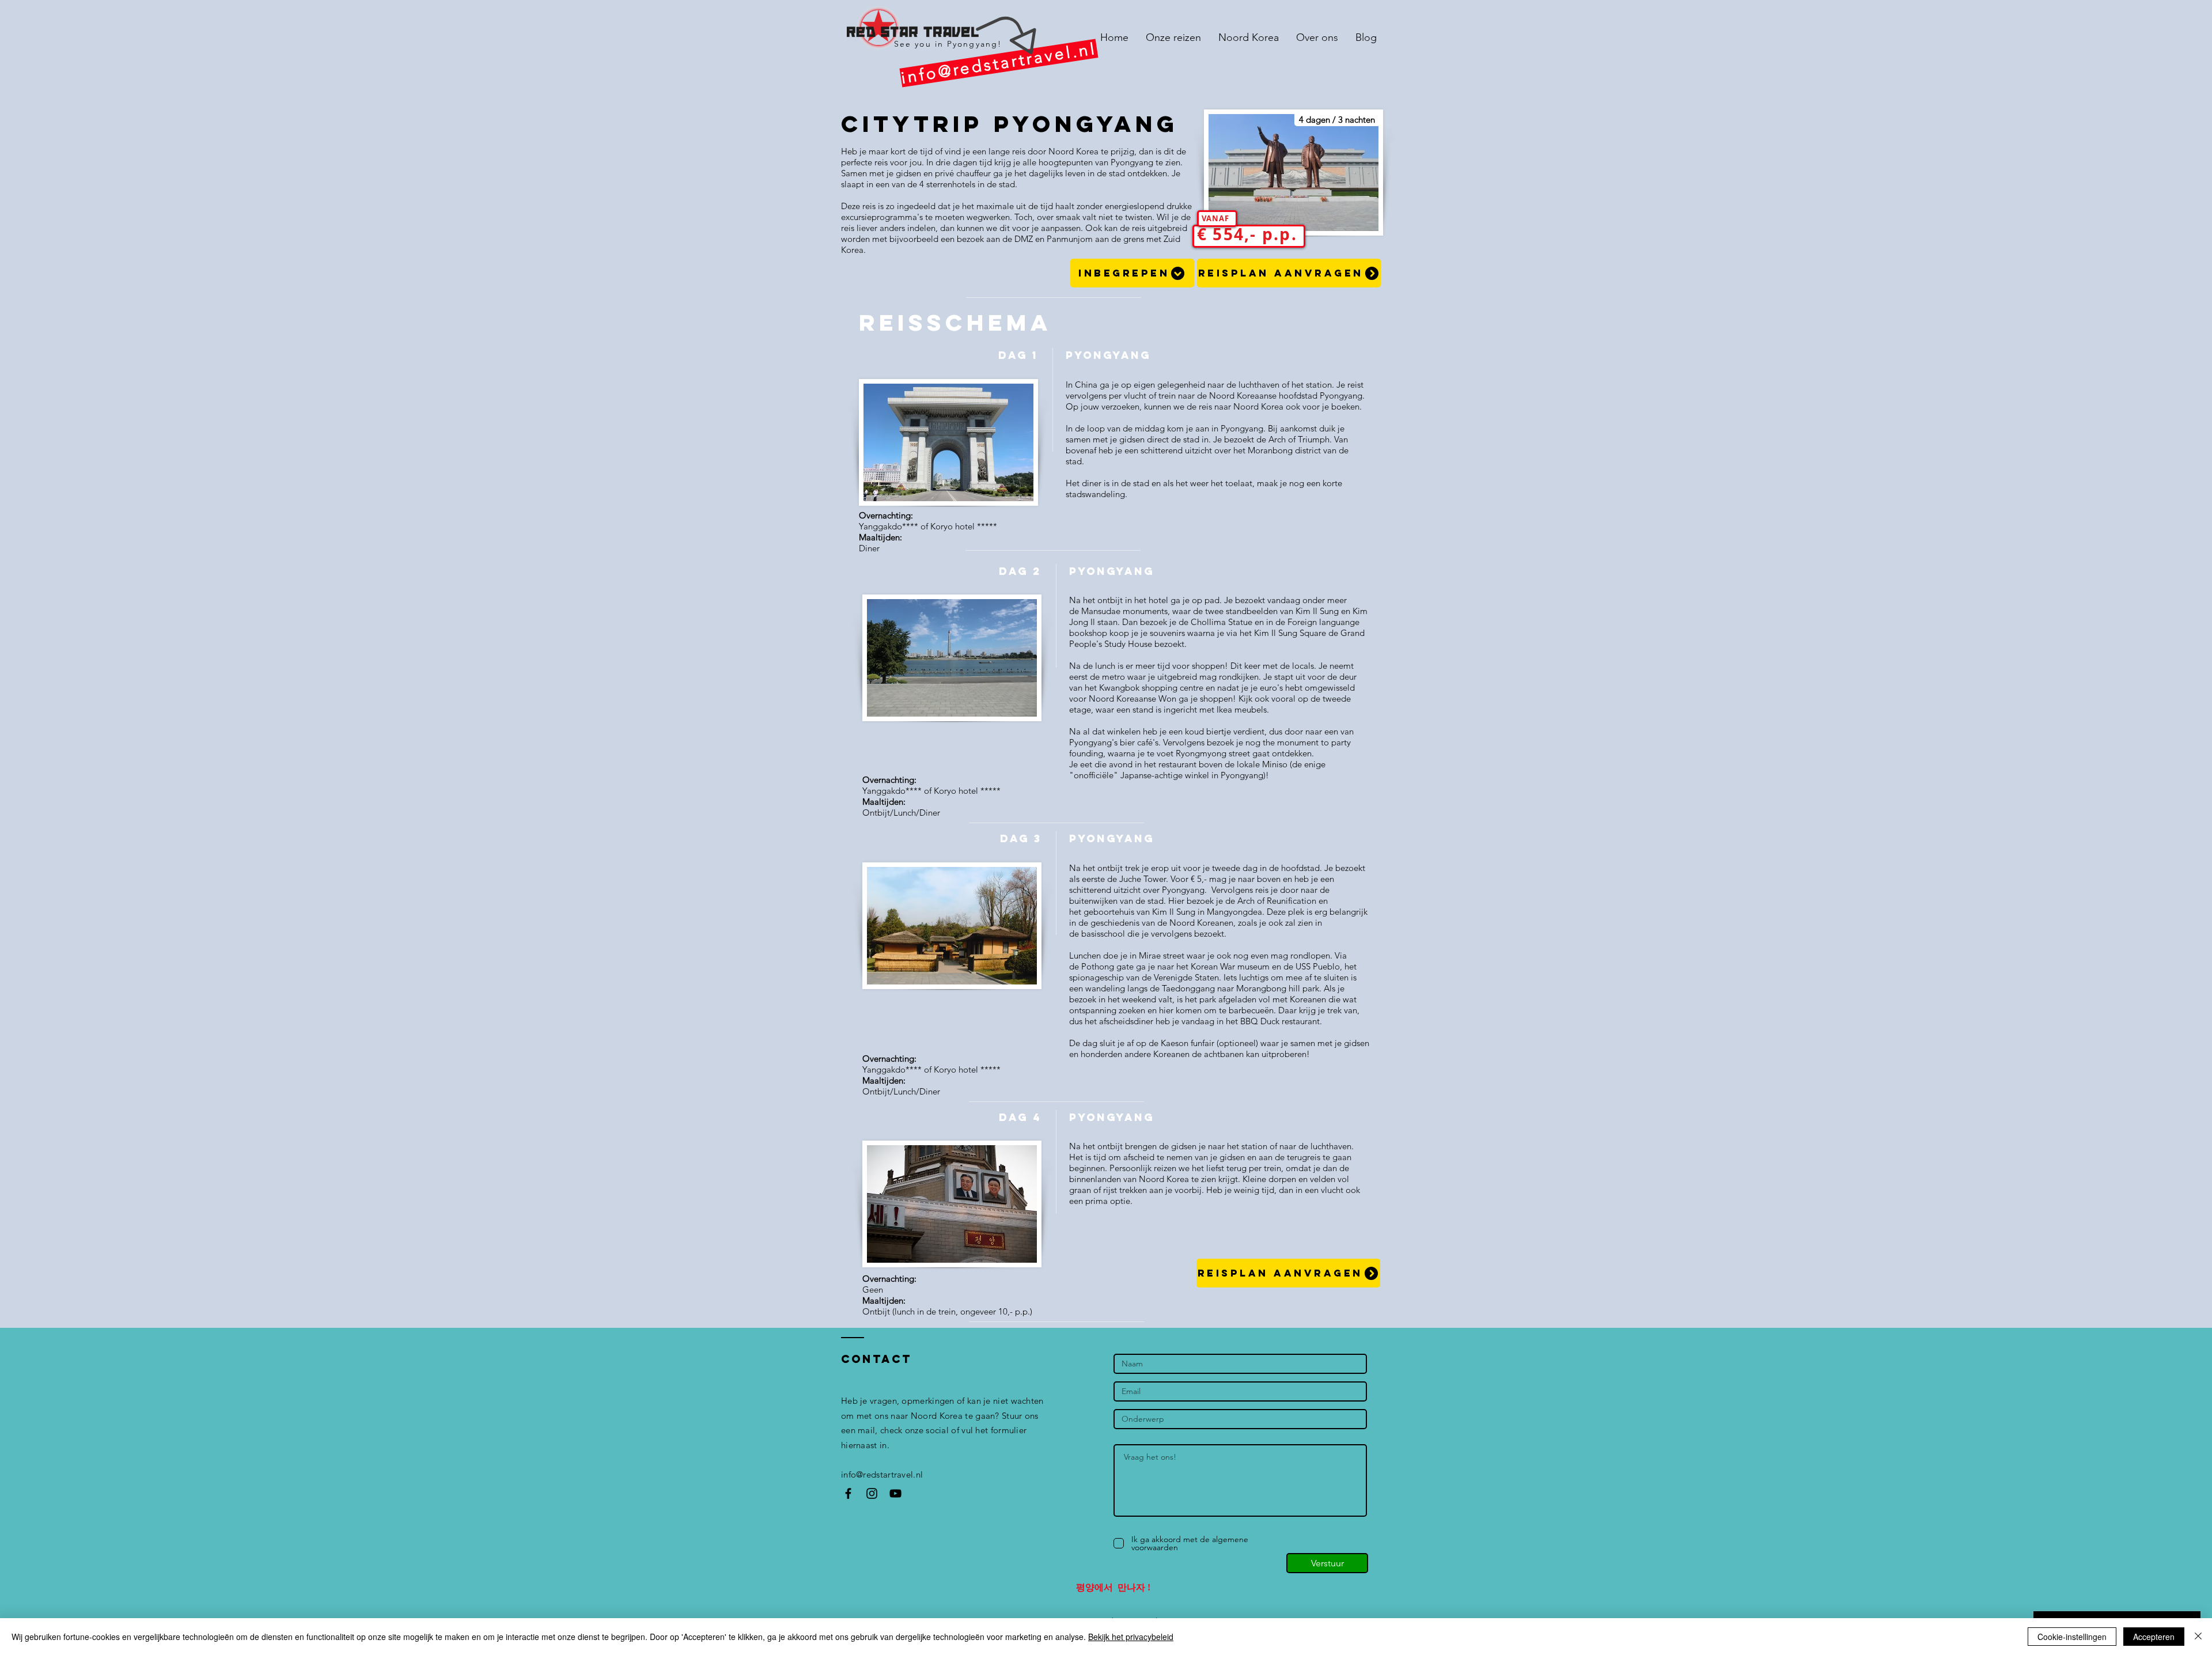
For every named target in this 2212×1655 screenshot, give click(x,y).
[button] (1132, 273)
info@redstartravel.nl (882, 1474)
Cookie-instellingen (2072, 1637)
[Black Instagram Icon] (872, 1493)
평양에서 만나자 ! (1113, 1587)
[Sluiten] (2198, 1637)
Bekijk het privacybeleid (1131, 1637)
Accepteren (2154, 1637)
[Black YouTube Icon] (895, 1493)
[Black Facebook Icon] (848, 1493)
